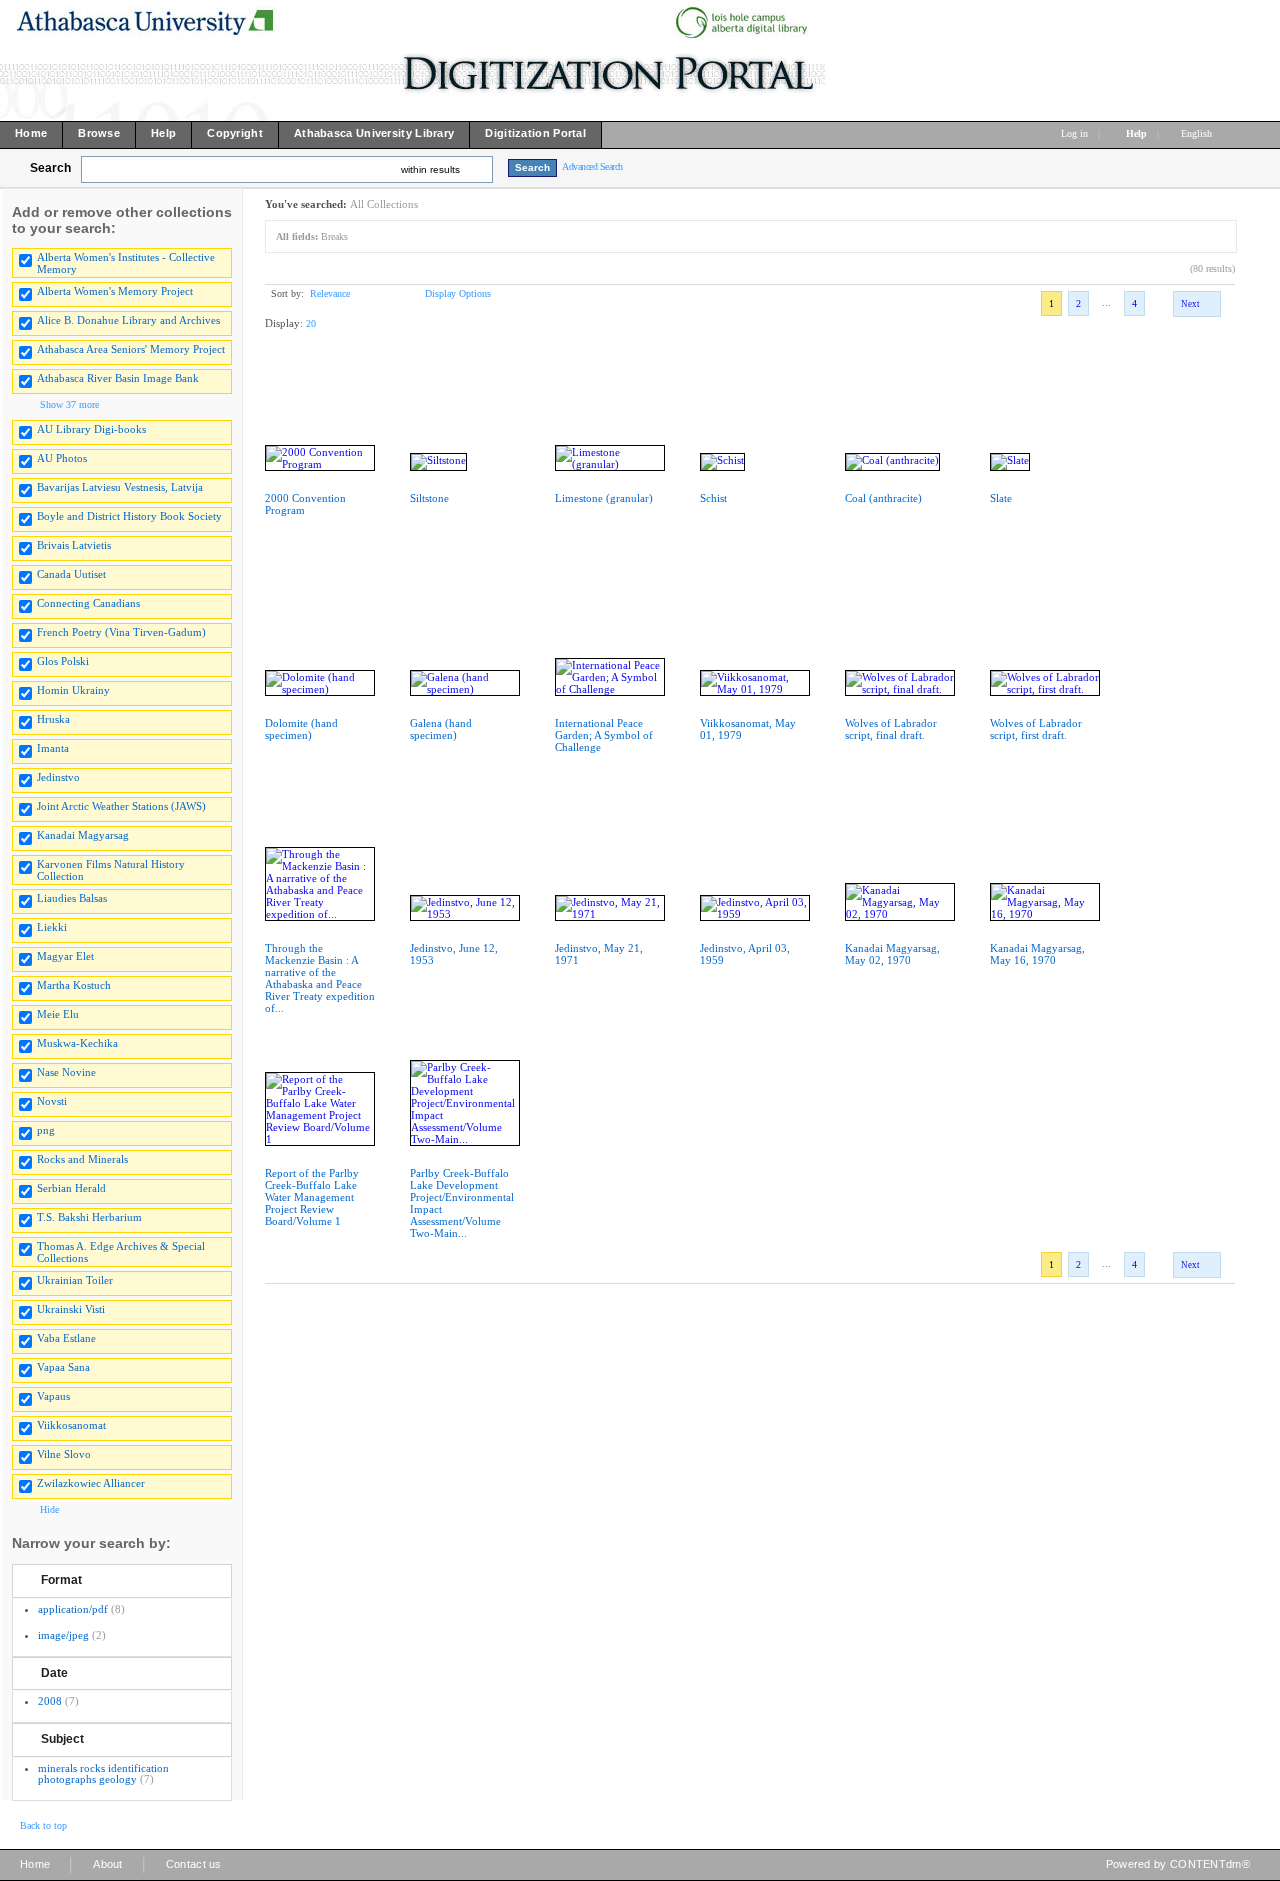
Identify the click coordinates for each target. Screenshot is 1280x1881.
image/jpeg (63, 1635)
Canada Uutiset (71, 574)
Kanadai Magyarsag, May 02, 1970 (892, 954)
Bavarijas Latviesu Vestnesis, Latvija (120, 487)
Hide (49, 1509)
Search (50, 168)
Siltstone (429, 498)
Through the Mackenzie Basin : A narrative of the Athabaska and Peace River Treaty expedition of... (320, 978)
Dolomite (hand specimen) (301, 729)
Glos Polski (63, 661)
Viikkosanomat (71, 1425)
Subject (62, 1739)
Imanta (53, 748)
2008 (50, 1701)
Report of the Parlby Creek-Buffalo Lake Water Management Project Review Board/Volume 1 (312, 1197)
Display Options (458, 293)
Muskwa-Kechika (77, 1043)
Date (54, 1673)
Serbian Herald (71, 1188)
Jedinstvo (58, 777)
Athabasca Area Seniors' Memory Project (131, 349)
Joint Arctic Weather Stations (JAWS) (121, 806)
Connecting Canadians (88, 603)
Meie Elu (58, 1014)
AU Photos (62, 458)
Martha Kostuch (74, 985)
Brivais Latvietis (74, 545)
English (1198, 133)
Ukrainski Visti (71, 1309)
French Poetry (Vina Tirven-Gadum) (121, 632)
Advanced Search (592, 166)
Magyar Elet (65, 956)
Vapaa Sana (63, 1367)
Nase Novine (66, 1072)
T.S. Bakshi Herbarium (89, 1217)
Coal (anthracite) (883, 498)
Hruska (53, 719)
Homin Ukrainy (73, 690)
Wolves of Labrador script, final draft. (891, 729)
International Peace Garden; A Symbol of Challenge (604, 735)
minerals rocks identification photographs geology (103, 1773)
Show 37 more (69, 404)
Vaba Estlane (66, 1338)
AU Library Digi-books (91, 429)
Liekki (52, 927)
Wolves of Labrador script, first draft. (1036, 729)
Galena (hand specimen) (441, 729)
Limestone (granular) (604, 498)
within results (430, 169)
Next (1190, 304)
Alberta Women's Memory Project (115, 291)
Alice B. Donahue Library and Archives (128, 320)
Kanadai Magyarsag (83, 835)
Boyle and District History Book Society (129, 516)
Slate (1001, 498)
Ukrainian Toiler (75, 1280)
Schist (713, 498)
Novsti (52, 1101)
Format (61, 1580)
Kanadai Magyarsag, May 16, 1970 (1037, 954)
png (46, 1130)
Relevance (330, 293)
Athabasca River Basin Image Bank (118, 378)
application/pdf (73, 1609)
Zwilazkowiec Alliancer (91, 1483)
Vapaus (53, 1396)
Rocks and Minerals (82, 1159)
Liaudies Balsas (72, 898)
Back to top (43, 1825)
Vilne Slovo (64, 1454)
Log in (1074, 133)
